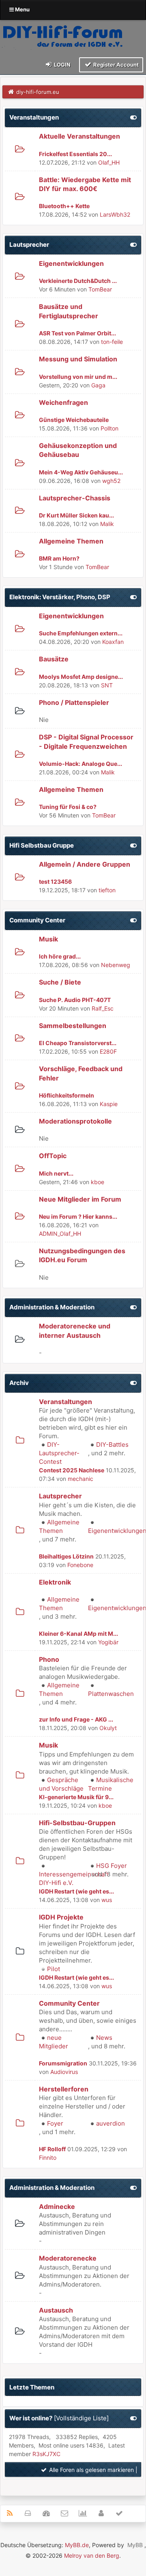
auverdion (111, 2123)
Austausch (56, 2310)
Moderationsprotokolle (75, 1121)
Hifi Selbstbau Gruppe (42, 845)
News (104, 2038)
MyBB (135, 2545)
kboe (98, 1182)
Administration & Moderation (52, 1307)
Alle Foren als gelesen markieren (91, 2470)
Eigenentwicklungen (71, 263)
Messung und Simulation (78, 359)
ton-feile (112, 342)
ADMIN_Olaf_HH (60, 1234)
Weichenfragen (63, 402)
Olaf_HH (109, 162)
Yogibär (108, 1642)
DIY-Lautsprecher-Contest (59, 1453)
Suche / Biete (60, 982)
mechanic (81, 1479)
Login (62, 65)
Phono (49, 1659)
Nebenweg (116, 965)
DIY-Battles (112, 1445)
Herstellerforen (64, 2089)
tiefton (107, 890)
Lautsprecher (29, 245)
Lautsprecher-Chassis (75, 498)
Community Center (37, 920)
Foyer (55, 2123)
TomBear (100, 289)
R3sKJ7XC (46, 2454)
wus (107, 1900)
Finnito (48, 2158)
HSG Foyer (112, 1866)
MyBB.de (77, 2545)
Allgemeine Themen (71, 541)
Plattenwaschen (111, 1694)
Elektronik (55, 1582)
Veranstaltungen (34, 117)
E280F (108, 1051)
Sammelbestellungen (73, 1026)
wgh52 (111, 481)
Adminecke (57, 2206)
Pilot (54, 1969)
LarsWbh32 (115, 214)
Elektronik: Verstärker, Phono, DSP (60, 597)
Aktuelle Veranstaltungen (79, 136)
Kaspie (109, 1104)
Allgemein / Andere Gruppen (85, 864)
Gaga (98, 385)
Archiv (19, 1383)
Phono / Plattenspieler (74, 702)
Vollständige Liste (81, 2418)
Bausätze (54, 659)
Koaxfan (113, 642)
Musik (48, 939)
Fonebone (80, 1565)
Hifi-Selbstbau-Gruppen (77, 1823)
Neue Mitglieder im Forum (80, 1199)
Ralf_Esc (103, 1008)
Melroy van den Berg (92, 2555)
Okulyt (108, 1728)
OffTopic (53, 1156)
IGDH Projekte (61, 1917)
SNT (107, 685)
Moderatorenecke (68, 2258)
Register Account (115, 65)
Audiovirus (64, 2072)
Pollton (109, 428)
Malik (107, 524)
